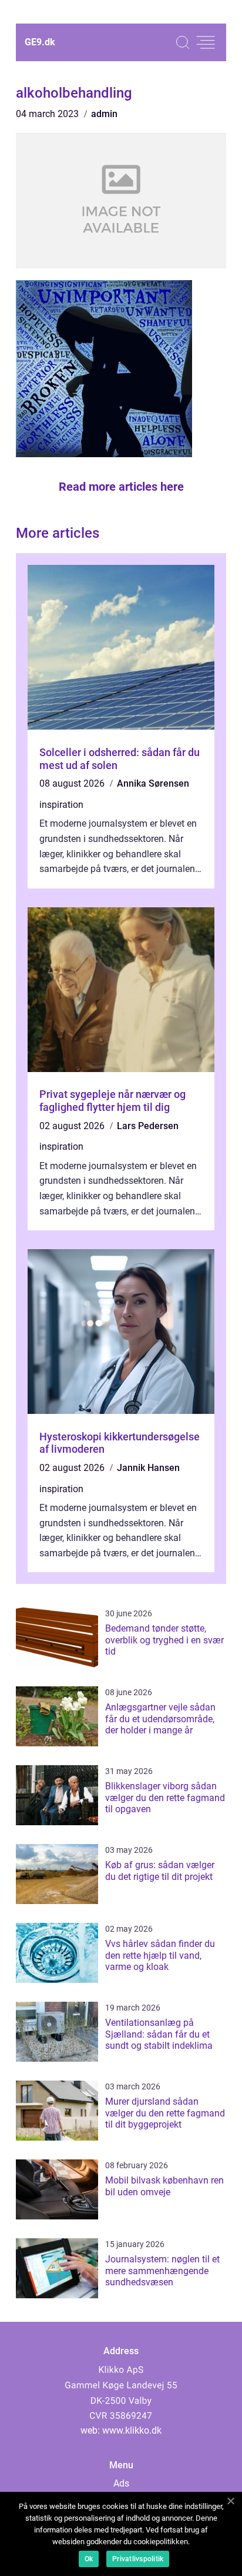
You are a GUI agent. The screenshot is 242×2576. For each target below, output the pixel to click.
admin (104, 114)
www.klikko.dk (132, 2430)
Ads (121, 2483)
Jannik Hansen (148, 1468)
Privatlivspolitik (138, 2559)
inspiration (61, 805)
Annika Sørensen (153, 783)
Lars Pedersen (148, 1126)
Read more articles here (121, 487)
